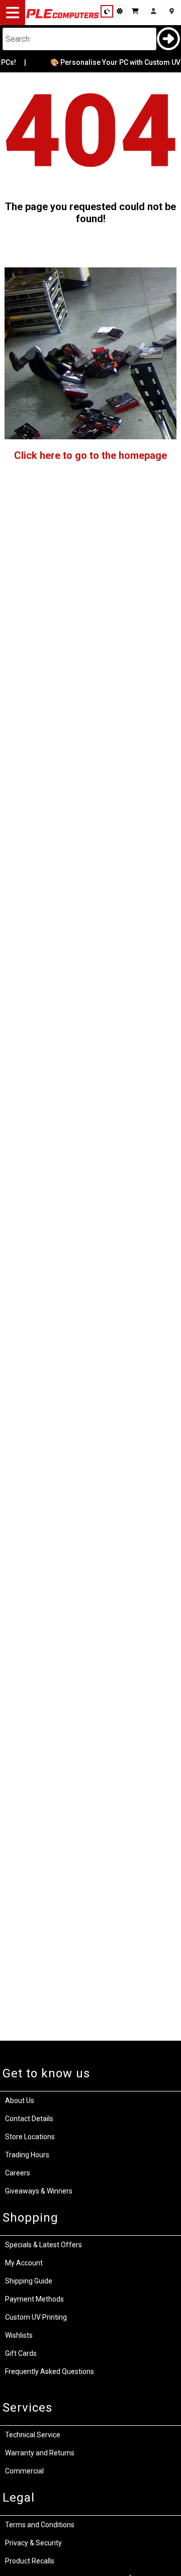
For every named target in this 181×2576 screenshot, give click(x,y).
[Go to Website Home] (63, 18)
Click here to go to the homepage (90, 455)
